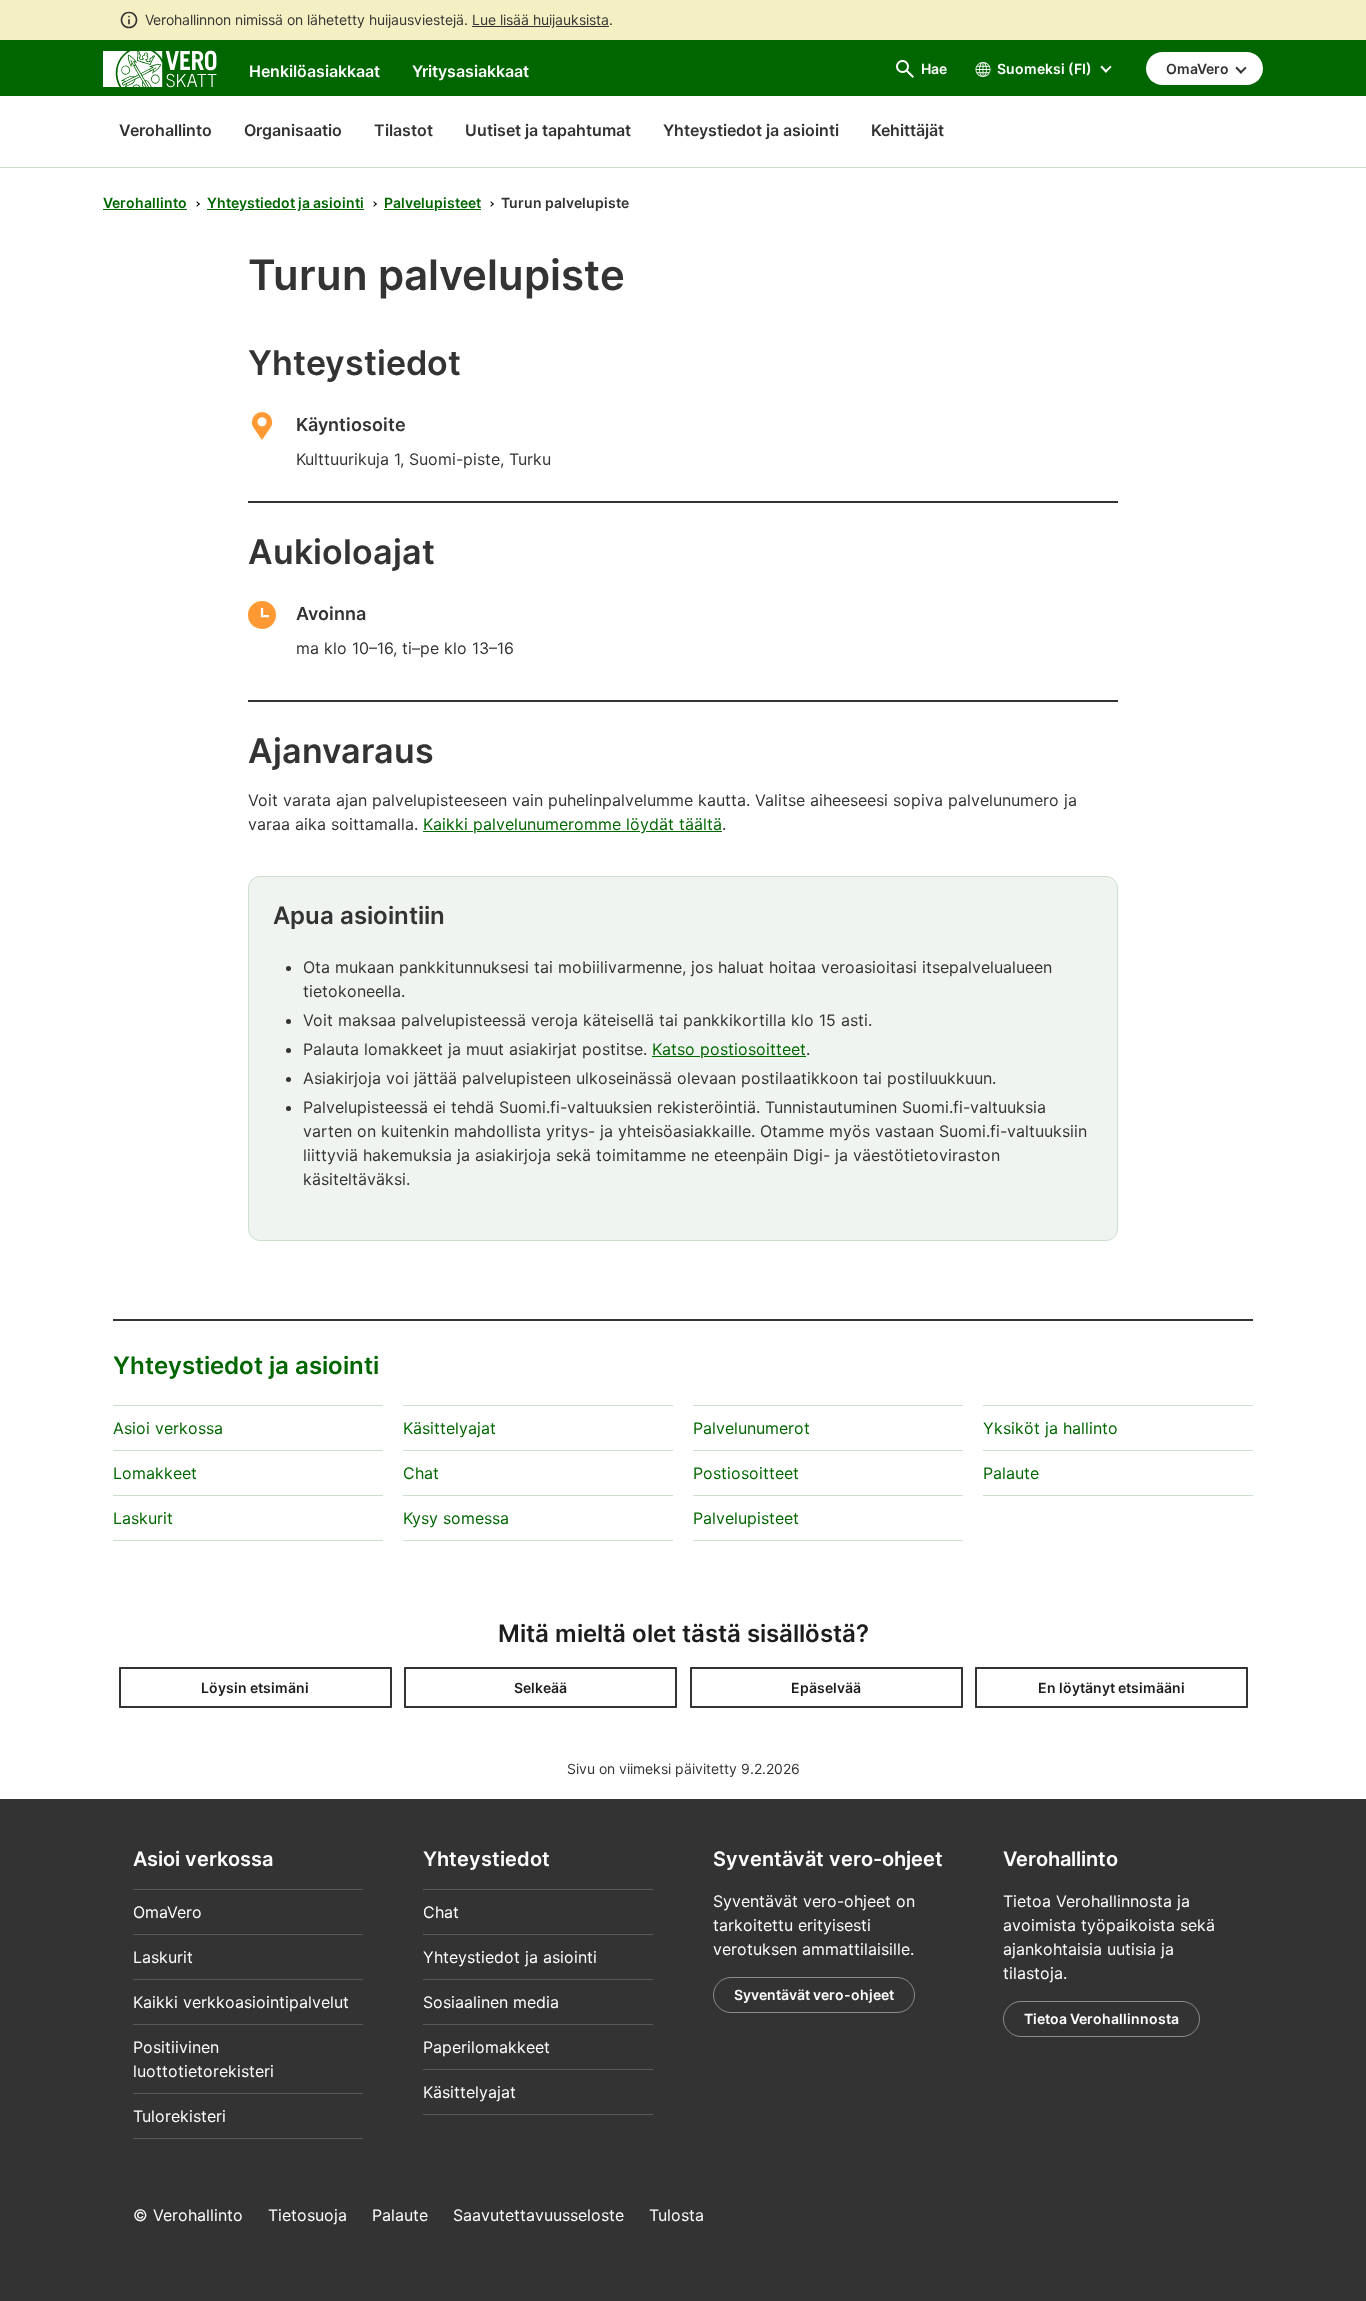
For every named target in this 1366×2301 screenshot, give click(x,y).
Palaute (1011, 1473)
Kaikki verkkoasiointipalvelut (241, 2002)
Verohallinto (165, 130)
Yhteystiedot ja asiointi (285, 202)
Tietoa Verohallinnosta (1101, 2018)
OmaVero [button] (1199, 68)
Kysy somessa (456, 1518)
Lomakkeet (155, 1473)
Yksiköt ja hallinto (1050, 1428)
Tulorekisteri (179, 2116)
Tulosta (676, 2215)
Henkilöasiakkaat (314, 71)
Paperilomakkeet (486, 2047)
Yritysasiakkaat (470, 71)
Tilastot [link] (403, 130)
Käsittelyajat (449, 1428)
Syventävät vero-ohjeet (814, 1994)
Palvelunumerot (751, 1428)
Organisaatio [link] (293, 130)
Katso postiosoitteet (729, 1049)
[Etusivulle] (160, 67)
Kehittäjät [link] (907, 130)
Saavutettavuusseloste (538, 2215)
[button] (255, 1687)
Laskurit (143, 1518)
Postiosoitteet (746, 1473)
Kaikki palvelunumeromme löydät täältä (572, 824)
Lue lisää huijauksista (540, 19)
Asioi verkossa (168, 1428)
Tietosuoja (307, 2215)
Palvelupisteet (432, 202)
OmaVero (167, 1912)
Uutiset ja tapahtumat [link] (548, 130)
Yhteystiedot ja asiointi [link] (751, 130)
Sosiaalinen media (491, 2002)
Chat (421, 1473)
